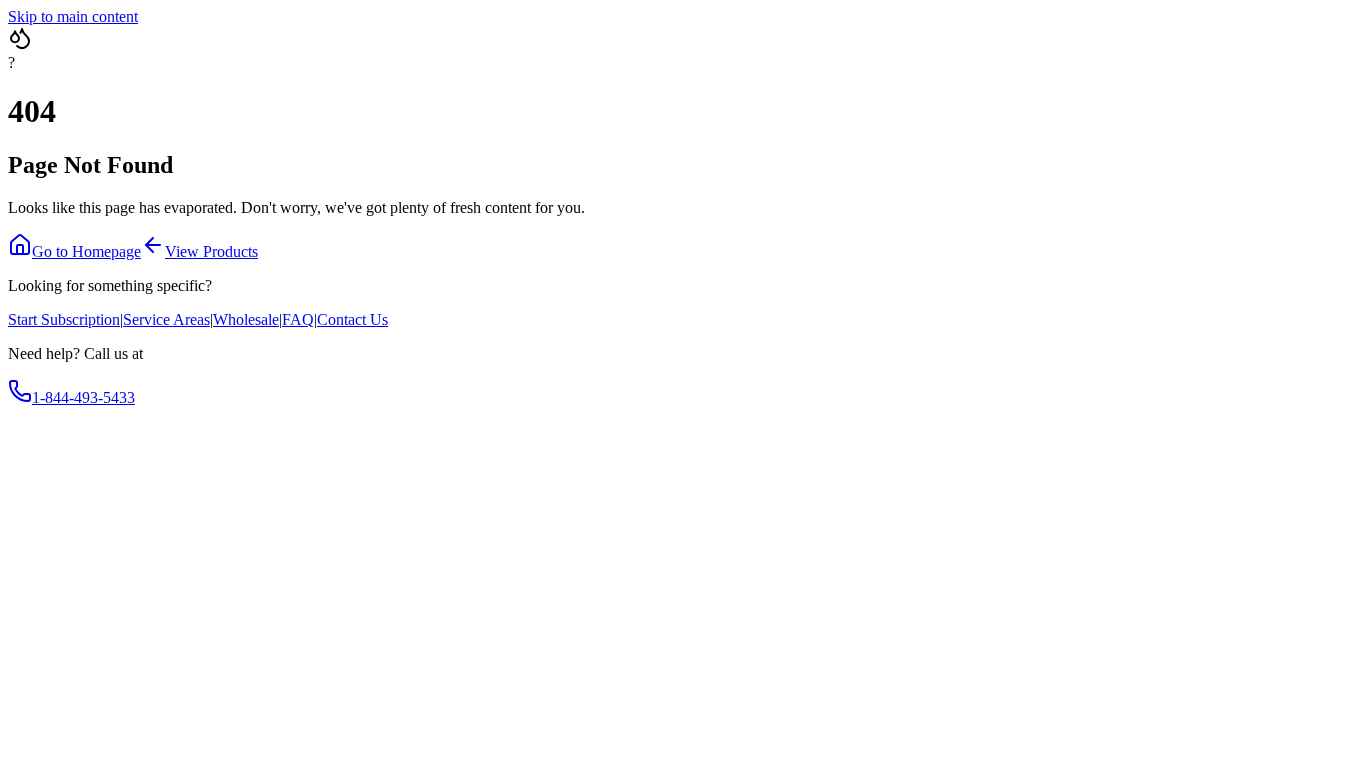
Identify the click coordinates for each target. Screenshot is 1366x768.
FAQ (298, 319)
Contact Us (352, 319)
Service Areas (166, 319)
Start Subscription (64, 319)
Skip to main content (73, 16)
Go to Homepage (86, 251)
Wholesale (246, 319)
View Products (211, 251)
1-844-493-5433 (83, 397)
